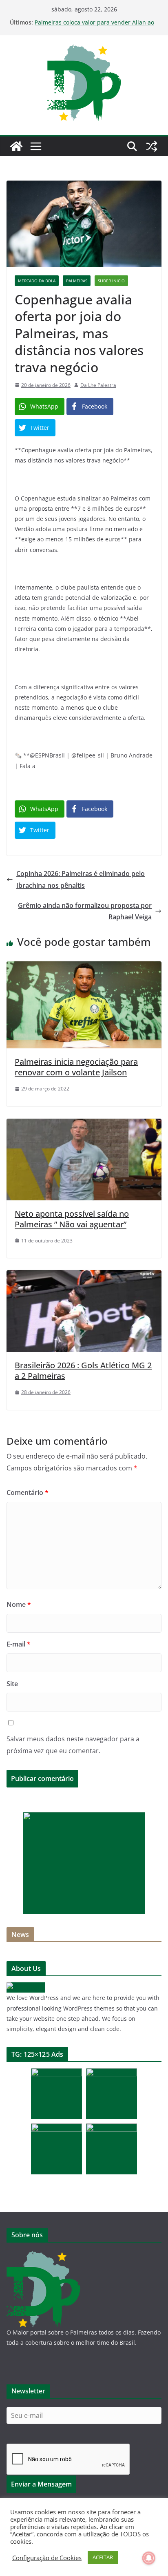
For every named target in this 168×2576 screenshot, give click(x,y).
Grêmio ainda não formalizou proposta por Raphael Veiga (85, 911)
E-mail (19, 1644)
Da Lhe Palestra (98, 385)
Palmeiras (77, 281)
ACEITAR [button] (103, 2557)
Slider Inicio (111, 281)
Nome (19, 1604)
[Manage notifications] (149, 2558)
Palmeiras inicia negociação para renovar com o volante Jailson (76, 1067)
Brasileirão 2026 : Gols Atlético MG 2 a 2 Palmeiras (83, 1371)
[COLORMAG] (26, 1987)
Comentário (28, 1492)
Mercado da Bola (37, 281)
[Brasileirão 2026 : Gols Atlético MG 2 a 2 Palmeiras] (84, 1276)
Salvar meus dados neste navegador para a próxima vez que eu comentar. (73, 1745)
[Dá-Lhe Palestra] (16, 146)
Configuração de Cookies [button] (47, 2558)
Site (12, 1684)
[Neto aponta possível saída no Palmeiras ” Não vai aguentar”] (84, 1124)
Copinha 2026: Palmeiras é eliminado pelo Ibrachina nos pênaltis (81, 879)
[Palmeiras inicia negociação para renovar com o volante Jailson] (84, 967)
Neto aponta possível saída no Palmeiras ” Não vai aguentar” (72, 1219)
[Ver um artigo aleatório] (152, 146)
